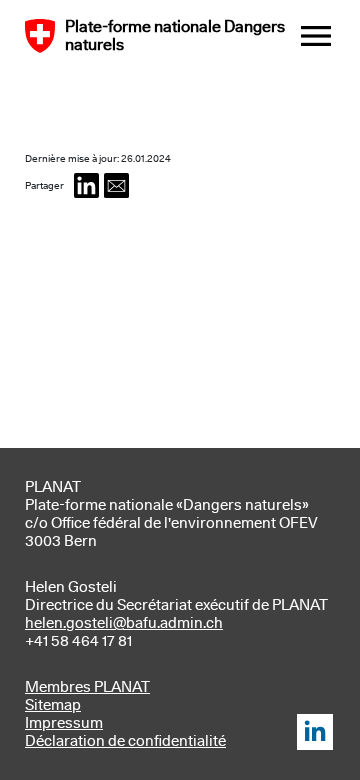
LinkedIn (315, 732)
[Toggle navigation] (316, 36)
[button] (86, 185)
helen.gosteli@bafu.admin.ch (124, 623)
